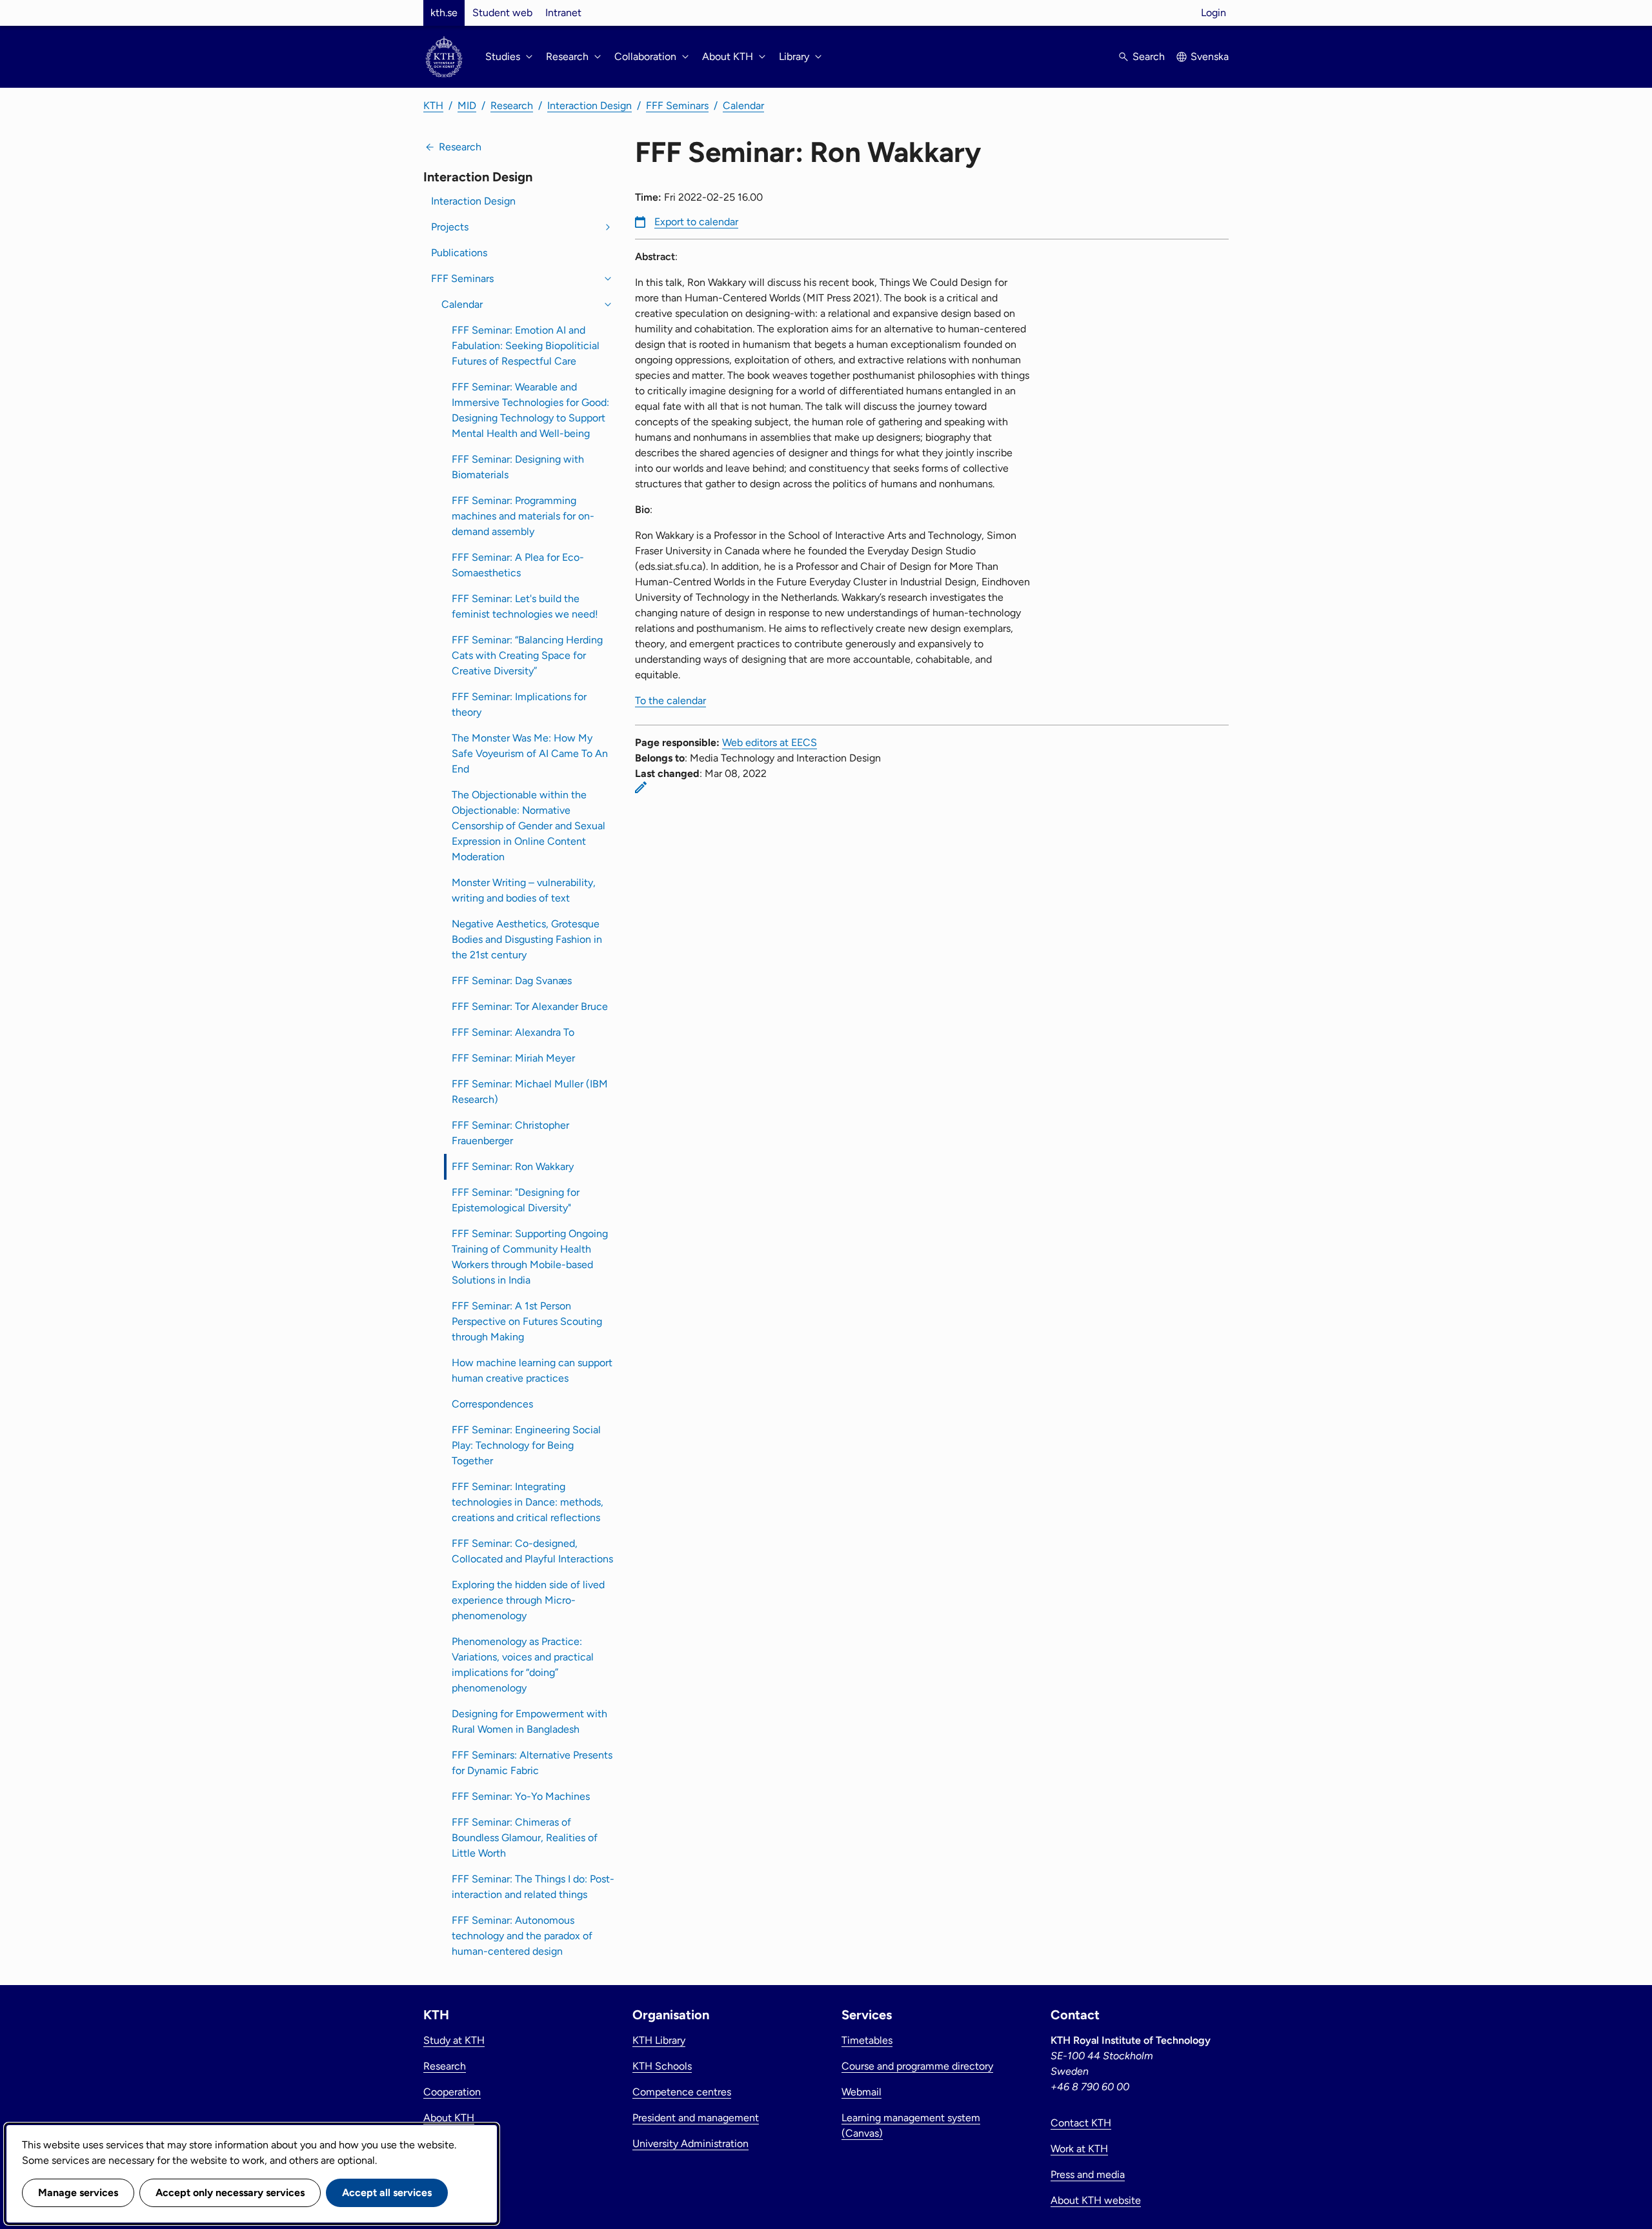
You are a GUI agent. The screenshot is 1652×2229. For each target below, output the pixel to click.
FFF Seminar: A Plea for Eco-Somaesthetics (518, 565)
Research (512, 106)
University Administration (690, 2143)
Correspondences (492, 1404)
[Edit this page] (641, 787)
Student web (502, 13)
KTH (433, 106)
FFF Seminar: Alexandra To (513, 1032)
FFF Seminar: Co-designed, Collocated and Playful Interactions (532, 1551)
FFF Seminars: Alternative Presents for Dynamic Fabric (532, 1763)
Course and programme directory (917, 2066)
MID (467, 106)
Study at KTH (454, 2040)
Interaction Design (589, 106)
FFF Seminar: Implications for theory (519, 704)
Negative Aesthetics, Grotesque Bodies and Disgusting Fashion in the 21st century (527, 939)
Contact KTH (1081, 2123)
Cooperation (452, 2092)
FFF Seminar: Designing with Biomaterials (518, 467)
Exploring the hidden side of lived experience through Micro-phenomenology (528, 1600)
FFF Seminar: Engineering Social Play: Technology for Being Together (526, 1445)
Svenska (1210, 56)
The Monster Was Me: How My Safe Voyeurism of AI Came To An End (530, 753)
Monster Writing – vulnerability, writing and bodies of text (524, 890)
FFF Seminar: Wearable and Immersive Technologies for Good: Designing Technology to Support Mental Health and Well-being (530, 410)
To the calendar (670, 701)
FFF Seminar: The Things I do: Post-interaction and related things (533, 1887)
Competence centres (682, 2092)
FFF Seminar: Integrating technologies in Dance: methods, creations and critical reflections (528, 1502)
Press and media (1088, 2174)
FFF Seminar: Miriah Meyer (513, 1058)
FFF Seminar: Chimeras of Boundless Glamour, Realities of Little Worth (525, 1838)
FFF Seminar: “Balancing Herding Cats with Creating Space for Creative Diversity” (527, 655)
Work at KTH (1079, 2149)
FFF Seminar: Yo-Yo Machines (521, 1796)
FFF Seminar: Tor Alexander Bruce (530, 1006)
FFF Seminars (677, 106)
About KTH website (1096, 2200)
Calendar (743, 106)
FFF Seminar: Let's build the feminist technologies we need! (525, 606)
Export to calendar (696, 222)
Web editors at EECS (770, 742)
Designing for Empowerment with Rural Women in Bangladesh (529, 1721)
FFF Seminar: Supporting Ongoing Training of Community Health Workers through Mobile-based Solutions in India (530, 1257)
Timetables (867, 2040)
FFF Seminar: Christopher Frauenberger (510, 1133)
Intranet (563, 13)
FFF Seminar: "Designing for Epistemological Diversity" (516, 1200)
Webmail (861, 2092)
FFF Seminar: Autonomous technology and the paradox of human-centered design (522, 1936)
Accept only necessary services (230, 2193)
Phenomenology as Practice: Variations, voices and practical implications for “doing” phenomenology (523, 1665)
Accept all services (387, 2193)
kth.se (444, 13)
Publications (459, 253)
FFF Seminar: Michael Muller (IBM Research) (530, 1092)
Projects (450, 227)
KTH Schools (662, 2066)
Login (1214, 13)
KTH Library (659, 2040)
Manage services (78, 2193)
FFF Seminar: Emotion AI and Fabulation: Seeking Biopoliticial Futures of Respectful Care (526, 346)
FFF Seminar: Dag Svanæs (512, 981)
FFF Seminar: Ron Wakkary (513, 1166)
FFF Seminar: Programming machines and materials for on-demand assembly (523, 516)
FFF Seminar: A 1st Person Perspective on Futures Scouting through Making (527, 1321)
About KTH (449, 2118)
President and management (696, 2118)
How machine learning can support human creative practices (532, 1370)
